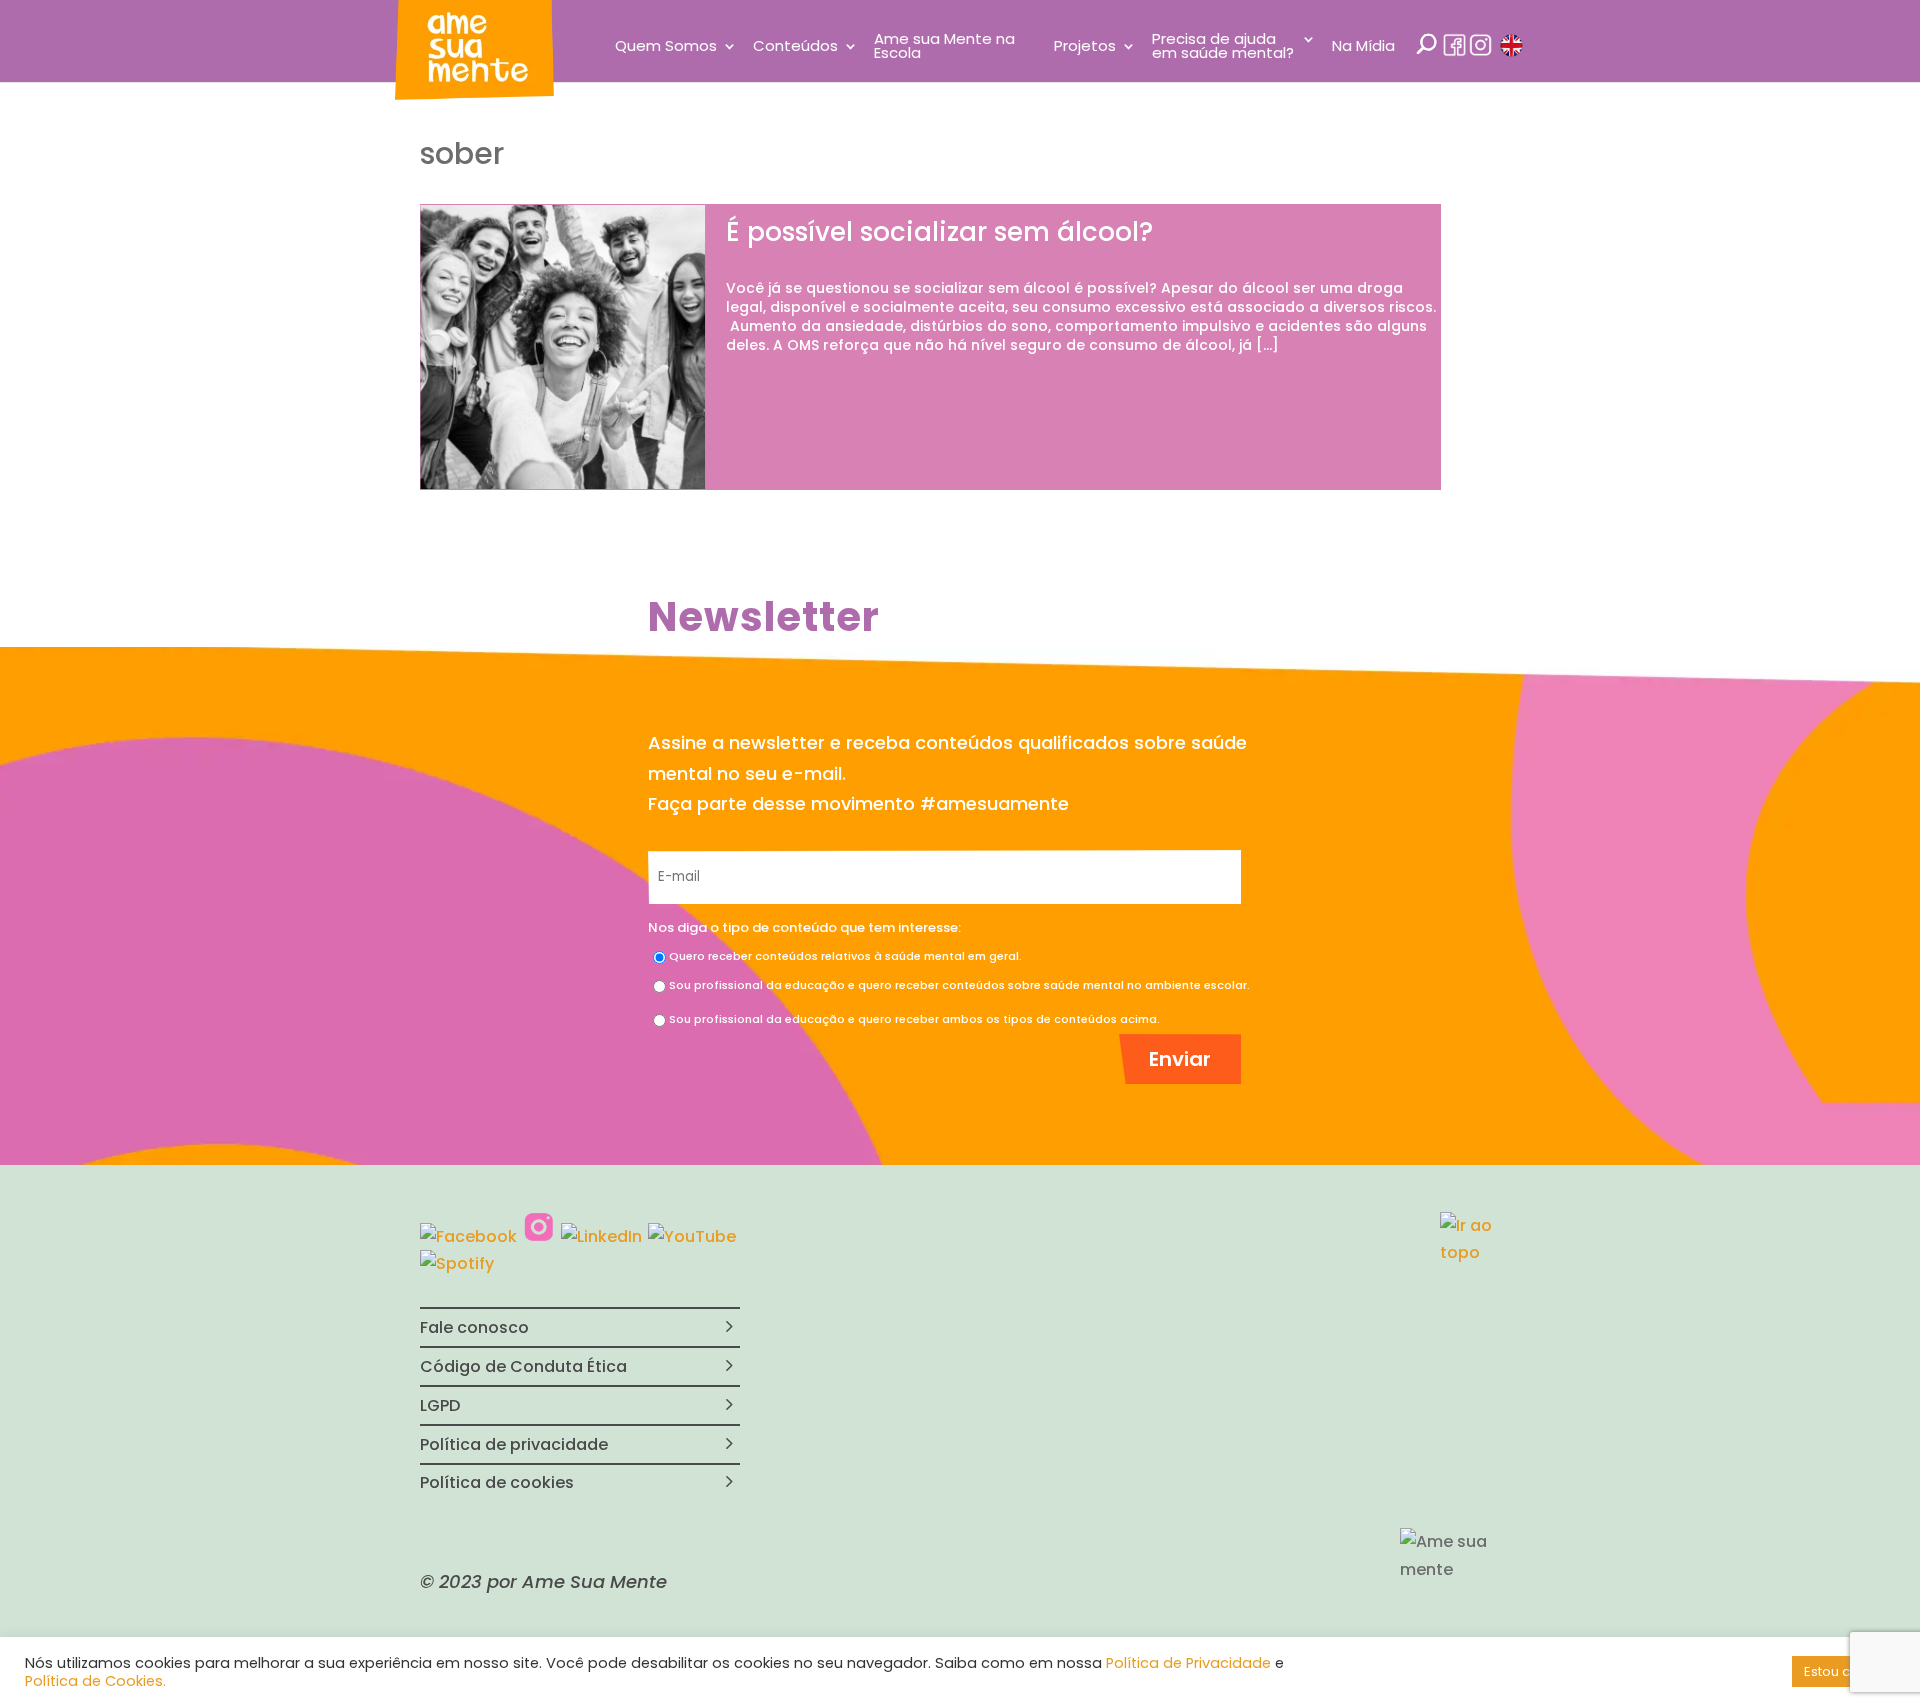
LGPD (440, 1405)
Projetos (1085, 47)
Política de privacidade (514, 1444)
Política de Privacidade (1188, 1663)
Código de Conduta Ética (523, 1366)
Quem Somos (666, 47)
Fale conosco (474, 1327)
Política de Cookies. (95, 1681)
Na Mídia (1363, 47)
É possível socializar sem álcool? (939, 232)
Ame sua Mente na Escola (944, 47)
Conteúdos (795, 47)
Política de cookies (497, 1482)
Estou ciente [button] (1843, 1671)
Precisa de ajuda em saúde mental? (1223, 47)
